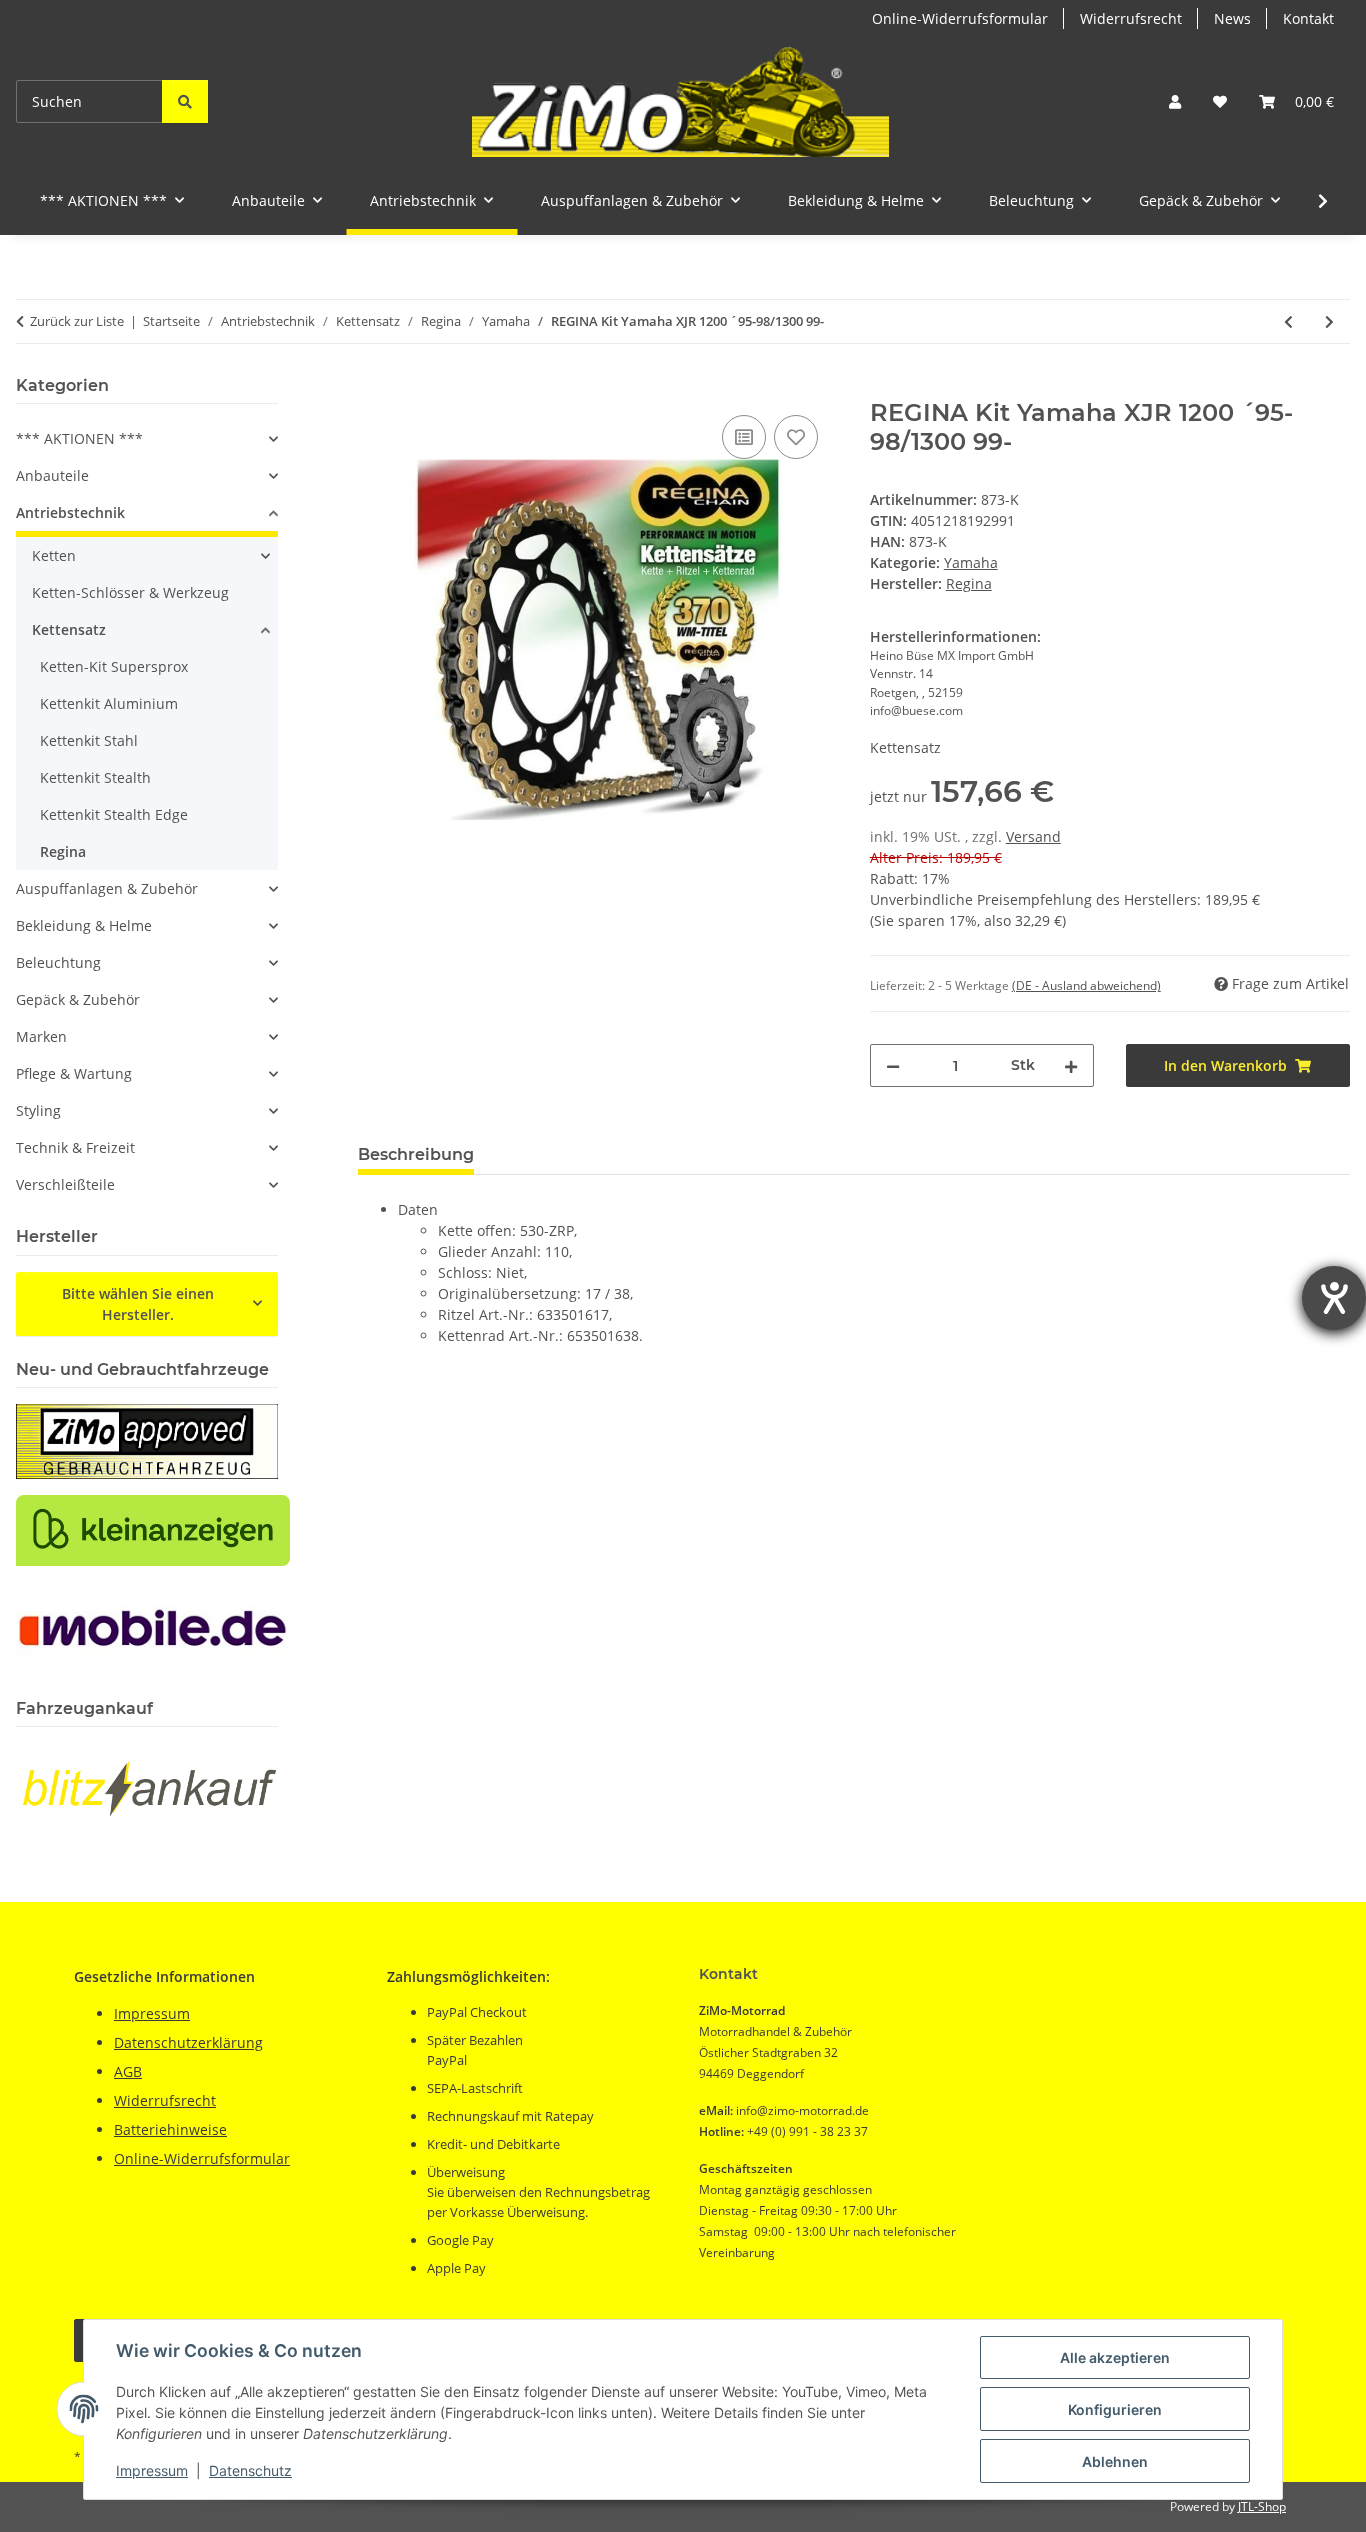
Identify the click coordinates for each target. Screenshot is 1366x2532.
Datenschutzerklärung (188, 2042)
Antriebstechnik (70, 512)
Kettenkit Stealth (95, 777)
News (1232, 18)
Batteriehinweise (170, 2129)
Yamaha (971, 562)
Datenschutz (250, 2470)
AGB (128, 2071)
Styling (38, 1110)
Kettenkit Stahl (89, 740)
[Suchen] (185, 101)
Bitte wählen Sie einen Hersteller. (138, 1304)
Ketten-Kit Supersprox (114, 666)
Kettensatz (69, 629)
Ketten (54, 555)
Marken (41, 1036)
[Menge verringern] (893, 1065)
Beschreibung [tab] (416, 1154)
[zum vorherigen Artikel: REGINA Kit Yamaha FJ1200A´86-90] (1288, 321)
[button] (1175, 101)
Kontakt (1308, 18)
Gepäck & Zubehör (78, 999)
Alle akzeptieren (1115, 2357)
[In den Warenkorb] (374, 388)
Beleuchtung (58, 962)
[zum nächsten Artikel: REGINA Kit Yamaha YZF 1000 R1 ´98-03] (1329, 321)
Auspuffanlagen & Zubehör (107, 888)
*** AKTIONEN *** (79, 438)
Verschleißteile (65, 1184)
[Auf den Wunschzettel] (796, 437)
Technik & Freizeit (75, 1147)
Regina (63, 851)
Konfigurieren (1115, 2409)
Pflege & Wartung (74, 1073)
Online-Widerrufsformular (960, 18)
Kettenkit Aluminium (109, 703)
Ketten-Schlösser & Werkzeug (130, 592)
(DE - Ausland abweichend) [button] (1086, 985)
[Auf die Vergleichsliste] (744, 437)
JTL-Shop (1262, 2506)
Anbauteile (52, 475)
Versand (1033, 836)
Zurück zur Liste (77, 321)
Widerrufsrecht (1131, 18)
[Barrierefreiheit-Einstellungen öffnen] (1334, 1298)
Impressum (152, 2470)
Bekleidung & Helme (84, 925)
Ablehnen (1115, 2461)
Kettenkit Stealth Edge (114, 814)
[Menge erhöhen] (1071, 1065)
